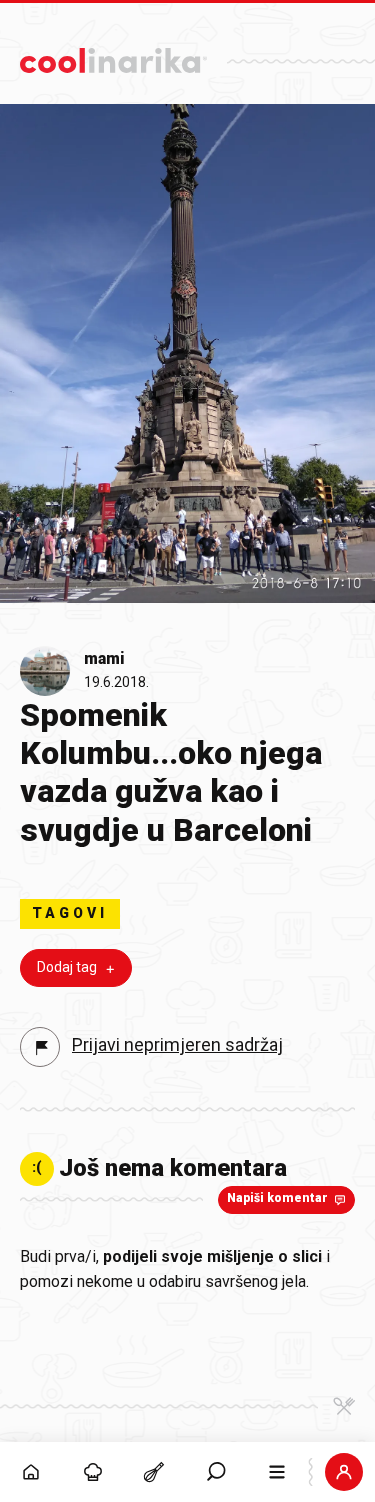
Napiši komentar (277, 1198)
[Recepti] (154, 1472)
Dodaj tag (67, 967)
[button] (216, 1472)
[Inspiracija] (93, 1472)
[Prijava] (344, 1472)
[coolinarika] (113, 55)
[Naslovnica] (31, 1472)
